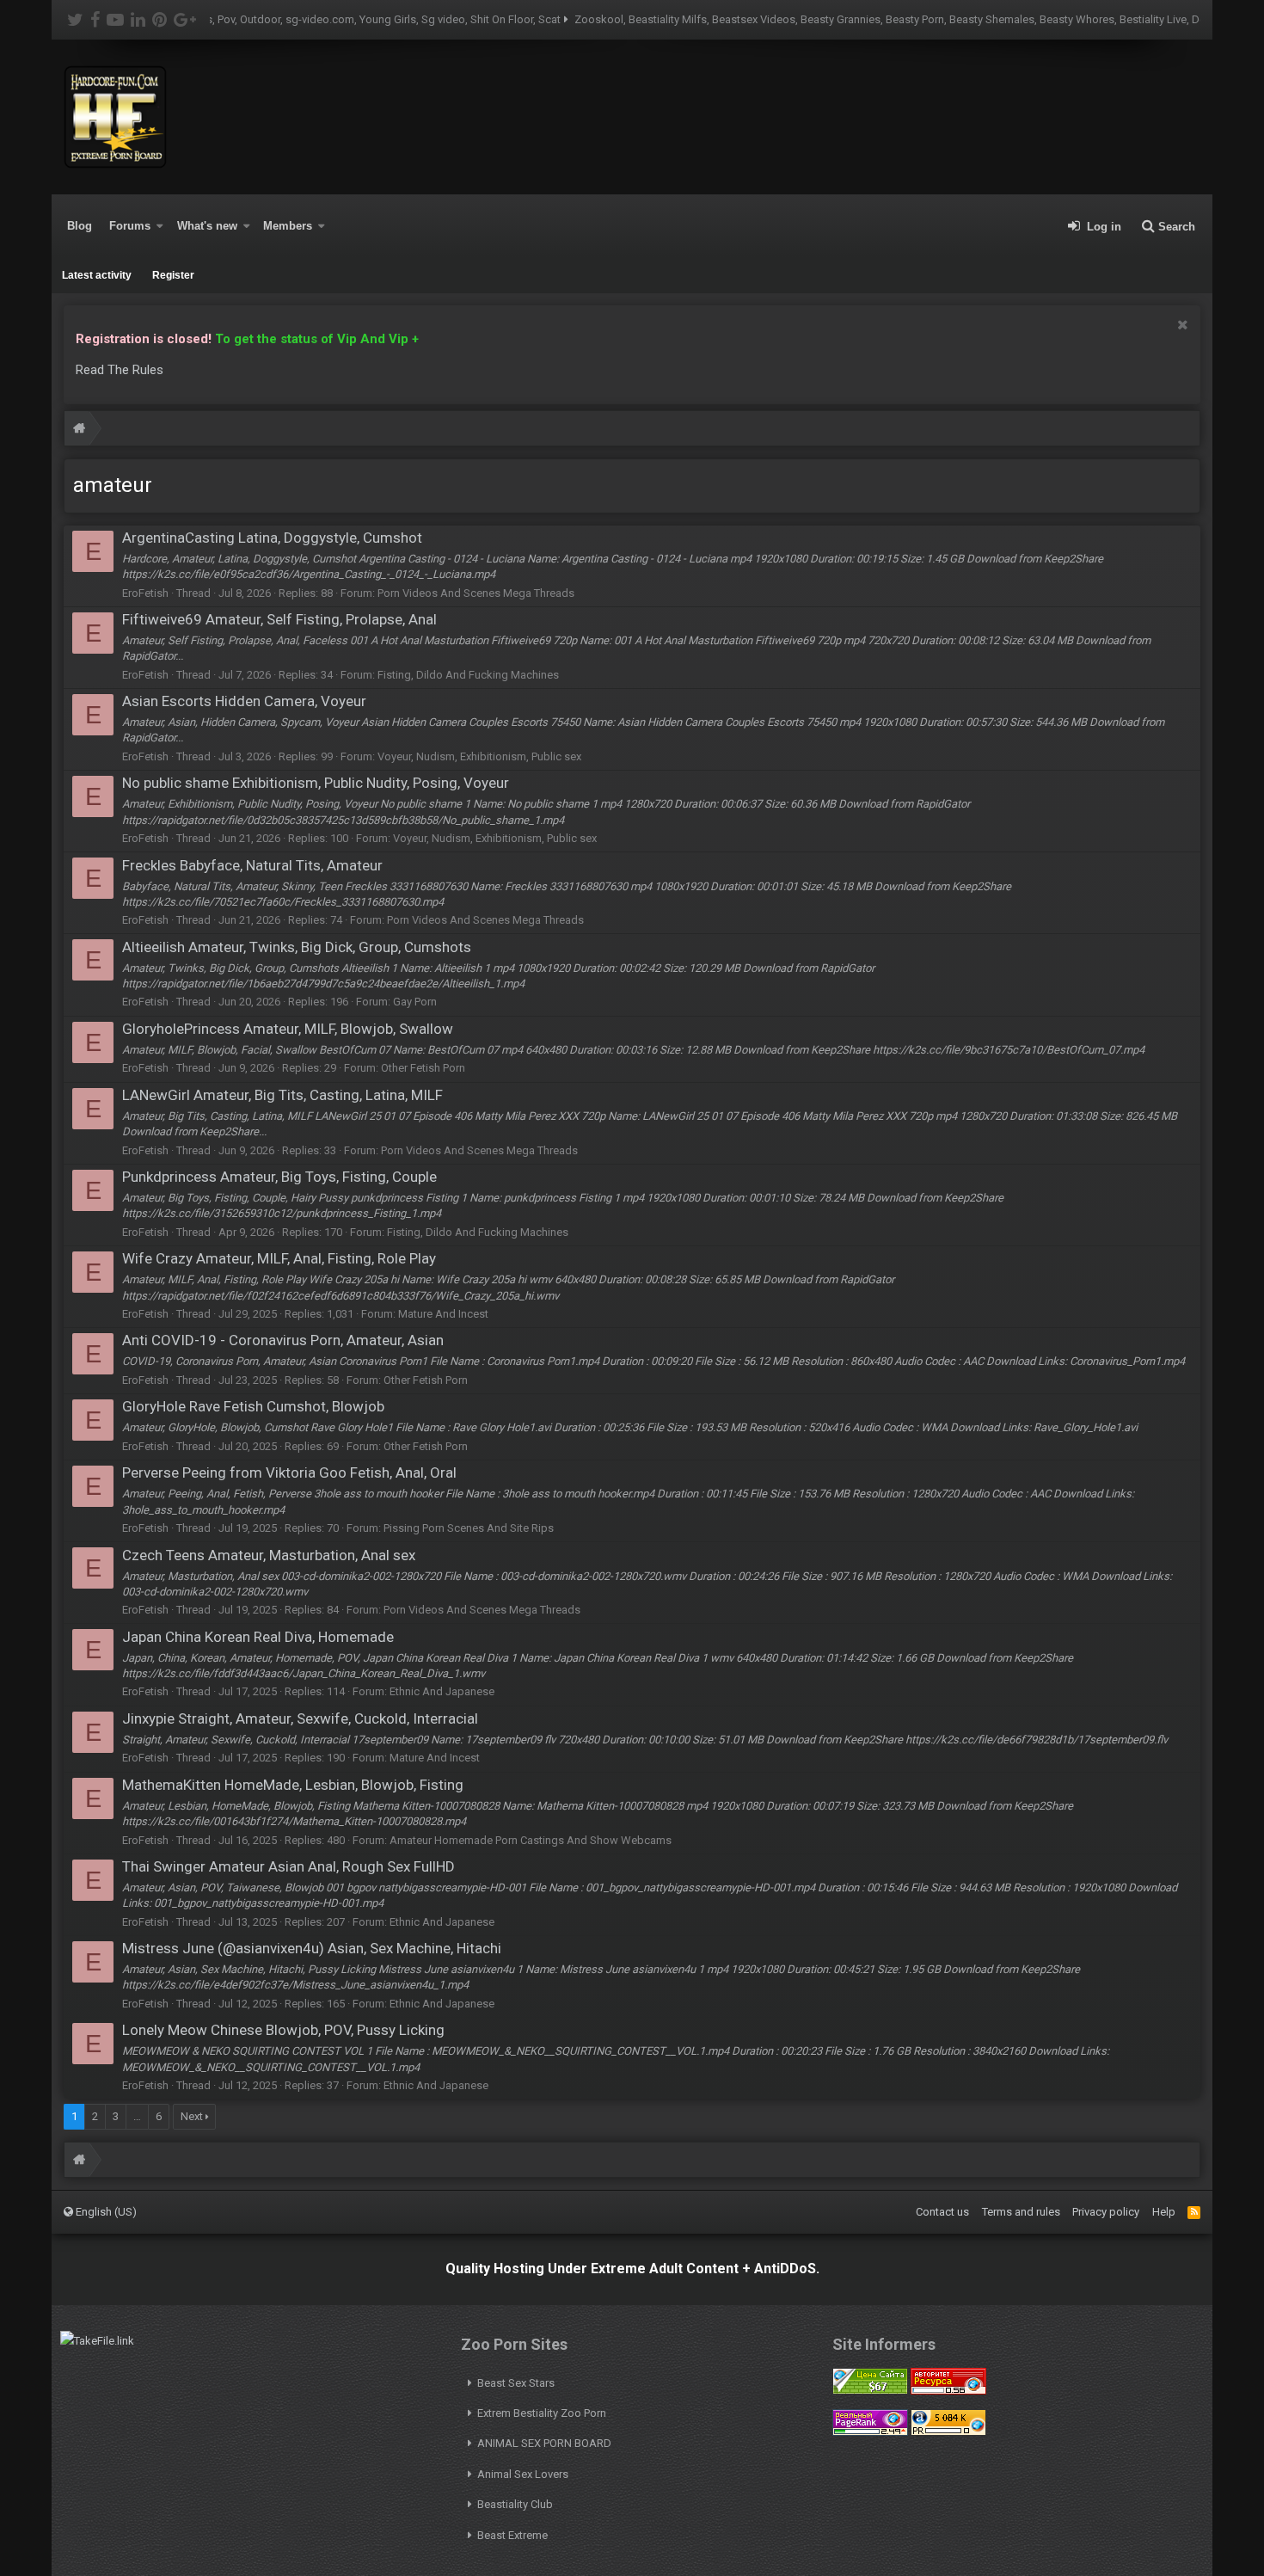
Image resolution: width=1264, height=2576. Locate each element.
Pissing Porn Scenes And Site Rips (469, 1528)
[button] (160, 226)
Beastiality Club (515, 2504)
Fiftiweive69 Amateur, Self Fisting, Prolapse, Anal (279, 619)
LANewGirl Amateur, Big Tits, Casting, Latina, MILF (282, 1095)
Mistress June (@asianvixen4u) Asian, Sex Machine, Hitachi (312, 1948)
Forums (130, 226)
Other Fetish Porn (423, 1068)
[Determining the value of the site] (870, 2391)
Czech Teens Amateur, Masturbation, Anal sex (269, 1555)
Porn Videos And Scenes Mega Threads (476, 593)
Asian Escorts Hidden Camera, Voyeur (244, 701)
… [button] (137, 2116)
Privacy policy (1106, 2212)
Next (192, 2116)
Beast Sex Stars (516, 2383)
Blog (80, 226)
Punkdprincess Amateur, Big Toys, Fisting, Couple (279, 1177)
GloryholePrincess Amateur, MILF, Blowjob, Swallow (288, 1029)
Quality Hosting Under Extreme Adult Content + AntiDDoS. (632, 2269)
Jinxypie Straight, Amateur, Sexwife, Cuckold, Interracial (300, 1718)
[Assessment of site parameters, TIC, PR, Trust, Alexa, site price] (948, 2432)
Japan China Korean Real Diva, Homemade (258, 1637)
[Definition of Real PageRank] (870, 2432)
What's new (207, 226)
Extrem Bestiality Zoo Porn (542, 2413)
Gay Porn (415, 1002)
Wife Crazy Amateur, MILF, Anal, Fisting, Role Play (279, 1258)
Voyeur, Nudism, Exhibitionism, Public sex (479, 756)
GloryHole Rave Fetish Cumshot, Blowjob (253, 1406)
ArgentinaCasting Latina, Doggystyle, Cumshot (272, 538)
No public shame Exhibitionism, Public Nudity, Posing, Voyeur (316, 783)
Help (1164, 2212)
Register (173, 275)
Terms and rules (1021, 2212)
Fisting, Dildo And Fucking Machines (468, 675)
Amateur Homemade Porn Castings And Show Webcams (531, 1840)
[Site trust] (948, 2391)
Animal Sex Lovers (523, 2474)
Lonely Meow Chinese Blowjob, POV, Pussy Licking (283, 2030)
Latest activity (97, 275)
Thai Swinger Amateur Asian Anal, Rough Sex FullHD (288, 1866)
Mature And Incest (443, 1314)
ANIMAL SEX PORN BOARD (544, 2443)
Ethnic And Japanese (442, 1691)
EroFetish (145, 593)
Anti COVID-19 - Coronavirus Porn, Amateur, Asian (283, 1340)
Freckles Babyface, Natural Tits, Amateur (252, 865)
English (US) (105, 2212)
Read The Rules (120, 370)
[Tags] (79, 430)
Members (288, 226)
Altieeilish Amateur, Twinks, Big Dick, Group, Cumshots (297, 947)
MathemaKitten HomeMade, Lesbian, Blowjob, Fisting (293, 1785)
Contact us (942, 2212)
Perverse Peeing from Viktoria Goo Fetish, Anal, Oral (289, 1472)
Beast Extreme (512, 2535)
